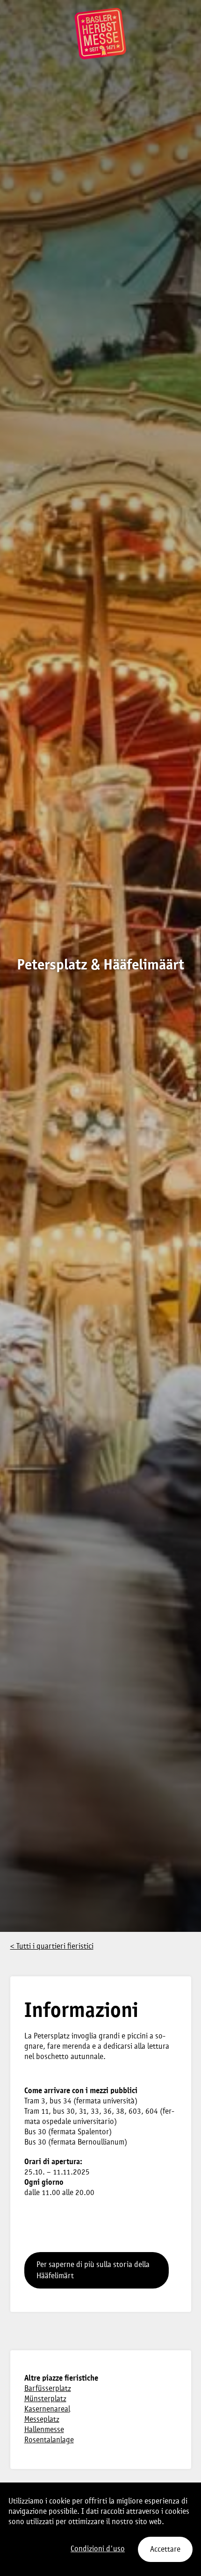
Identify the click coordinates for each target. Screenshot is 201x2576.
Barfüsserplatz (48, 2389)
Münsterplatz (45, 2399)
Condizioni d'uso (98, 2549)
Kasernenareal (47, 2409)
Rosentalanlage (49, 2440)
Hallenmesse (44, 2430)
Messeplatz (42, 2420)
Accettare (165, 2550)
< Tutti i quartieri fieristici (52, 1947)
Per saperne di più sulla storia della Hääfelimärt (93, 2271)
